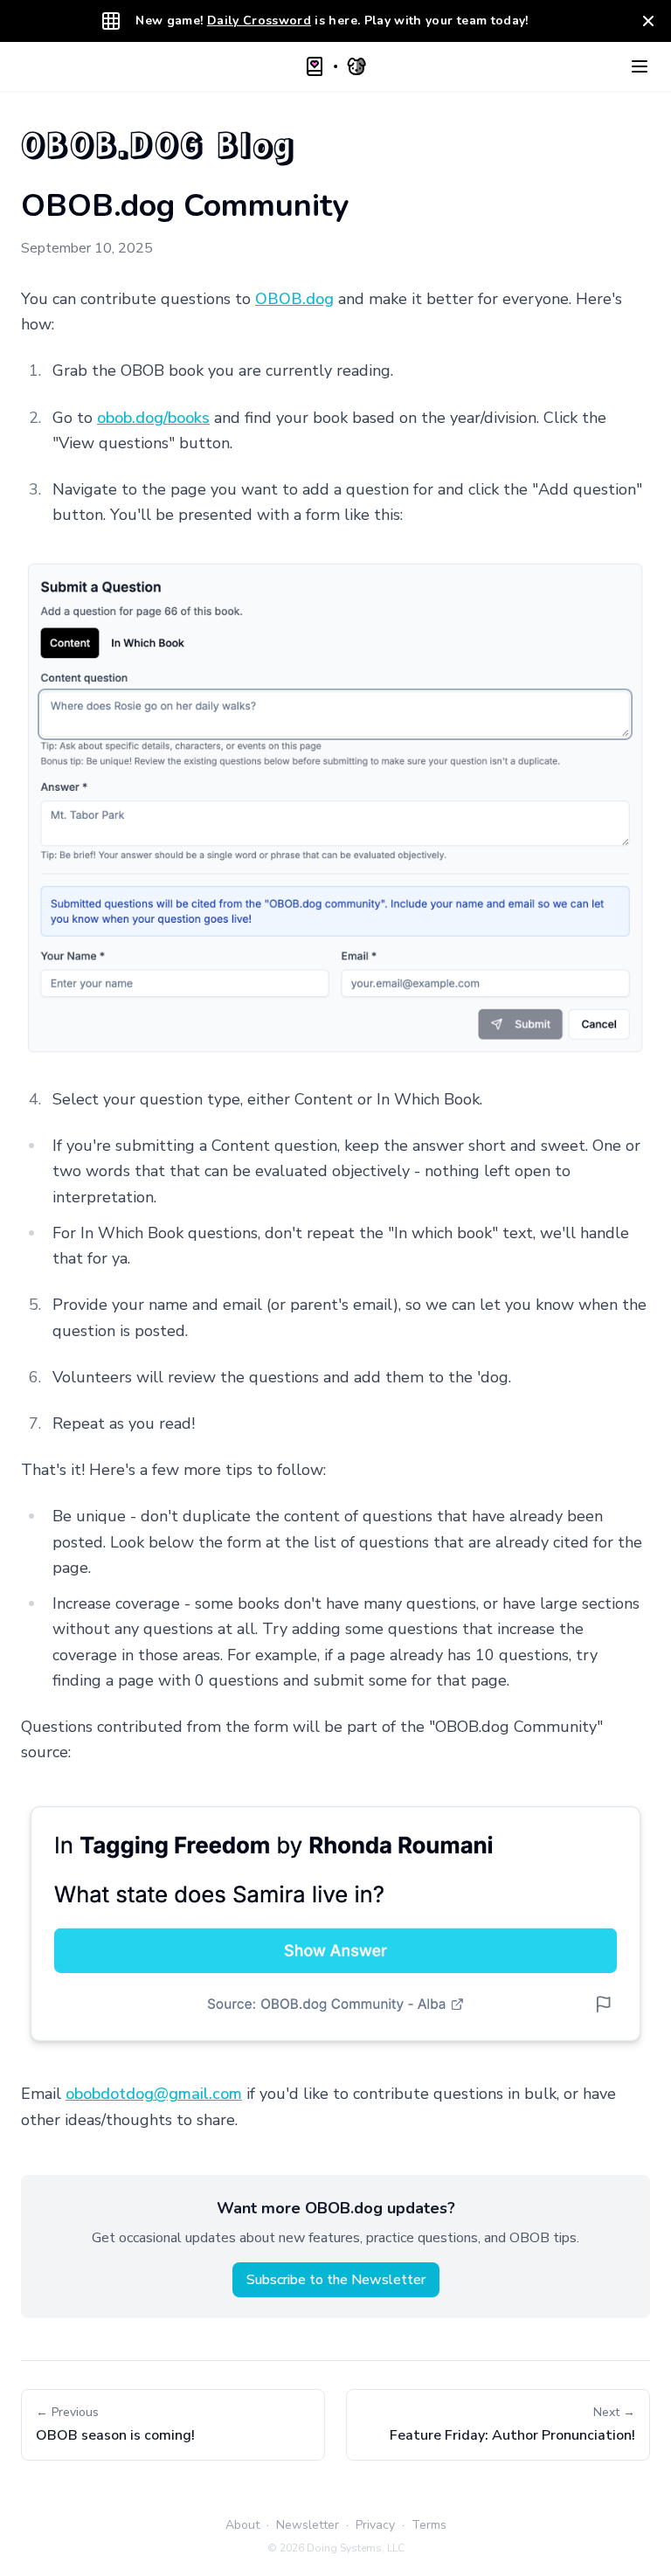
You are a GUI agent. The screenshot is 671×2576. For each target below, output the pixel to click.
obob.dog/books (153, 418)
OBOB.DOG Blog (159, 143)
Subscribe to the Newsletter (336, 2280)
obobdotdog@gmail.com (154, 2094)
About (242, 2525)
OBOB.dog (294, 299)
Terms (429, 2525)
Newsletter (308, 2525)
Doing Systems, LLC (356, 2548)
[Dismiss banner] (648, 21)
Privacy (375, 2525)
